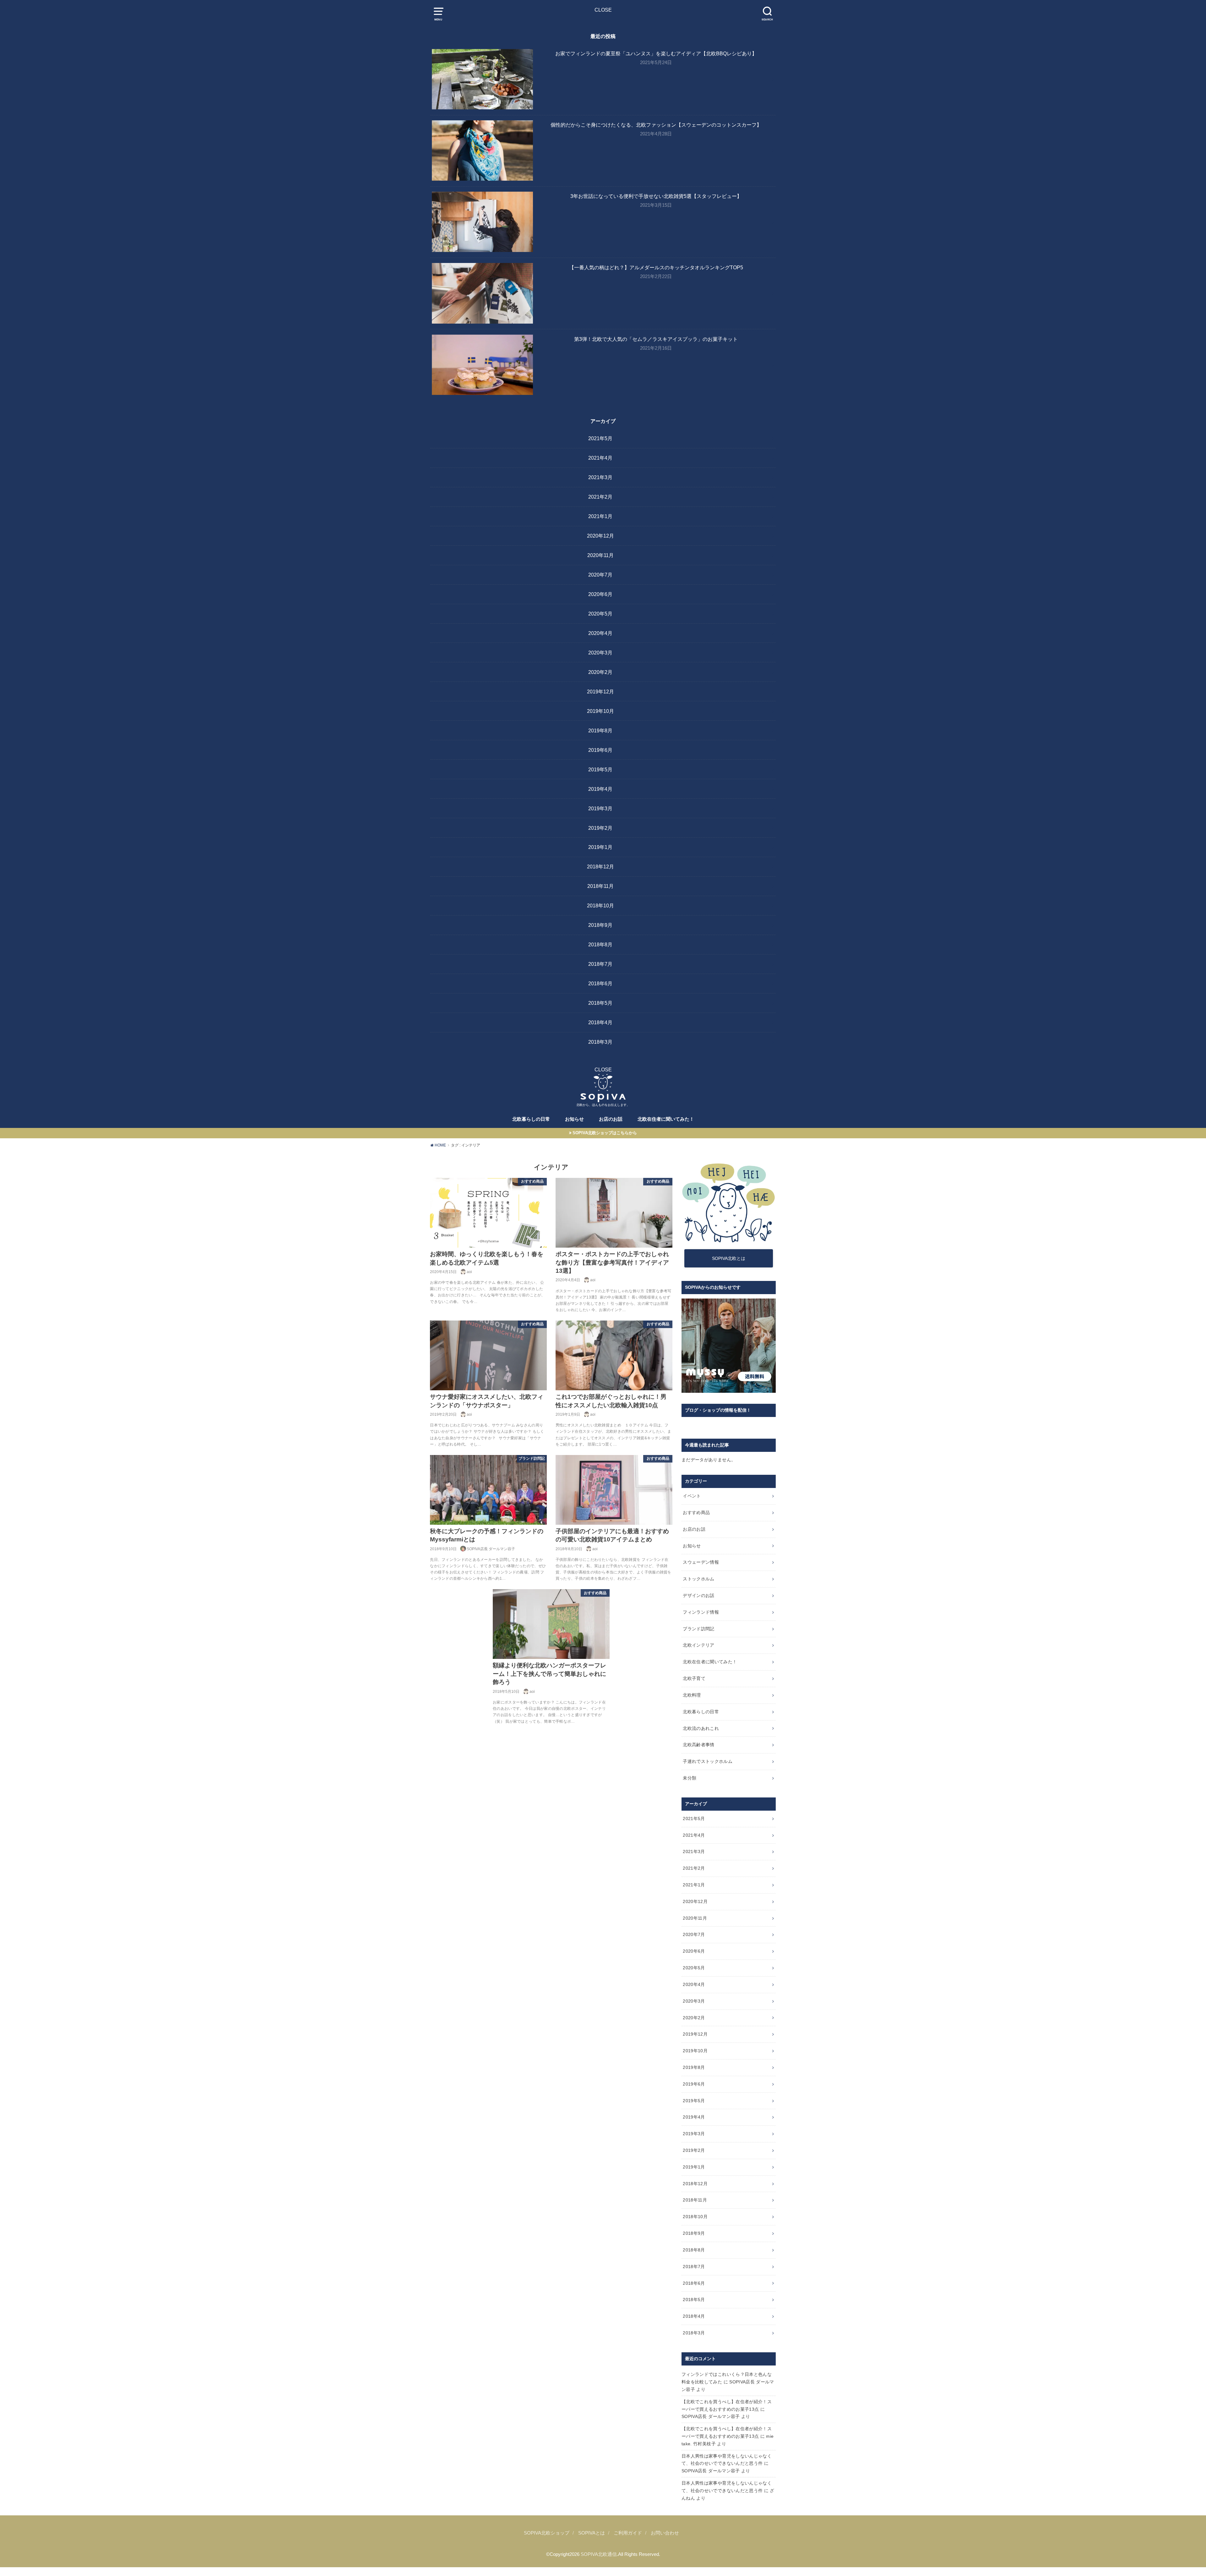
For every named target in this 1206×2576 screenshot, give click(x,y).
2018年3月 (600, 1042)
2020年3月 (600, 653)
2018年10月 (600, 905)
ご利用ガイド (628, 2533)
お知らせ (574, 1119)
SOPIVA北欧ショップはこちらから (605, 1133)
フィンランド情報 (701, 1612)
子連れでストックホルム (708, 1761)
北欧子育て (694, 1678)
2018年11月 (600, 886)
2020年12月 (600, 536)
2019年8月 (600, 730)
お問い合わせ (665, 2533)
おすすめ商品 (696, 1512)
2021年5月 (600, 438)
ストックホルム (698, 1579)
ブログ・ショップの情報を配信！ (718, 1410)
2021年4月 (600, 458)
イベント (692, 1496)
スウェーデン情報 (701, 1562)
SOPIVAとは (592, 2533)
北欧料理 (692, 1695)
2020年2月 (600, 672)
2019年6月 (600, 750)
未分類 (690, 1778)
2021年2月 (600, 497)
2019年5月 (600, 769)
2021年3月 (600, 477)
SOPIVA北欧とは (729, 1258)
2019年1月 (600, 847)
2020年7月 (600, 575)
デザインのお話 (698, 1595)
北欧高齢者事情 (698, 1745)
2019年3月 (600, 808)
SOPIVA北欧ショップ (547, 2533)
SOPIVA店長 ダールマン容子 (711, 2416)
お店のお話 (611, 1119)
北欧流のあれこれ (701, 1728)
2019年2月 (600, 828)
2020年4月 (600, 633)
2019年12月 (600, 692)
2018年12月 (600, 867)
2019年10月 (600, 711)
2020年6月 (600, 594)
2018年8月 (600, 944)
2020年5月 (600, 614)
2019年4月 (600, 789)
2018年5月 (600, 1003)
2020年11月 (600, 555)
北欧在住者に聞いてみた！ (666, 1119)
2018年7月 (600, 964)
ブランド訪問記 (698, 1629)
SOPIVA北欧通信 (599, 2554)
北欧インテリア (698, 1645)
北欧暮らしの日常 (531, 1119)
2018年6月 (600, 983)
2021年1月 (600, 516)
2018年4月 (600, 1022)
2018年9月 (600, 925)
